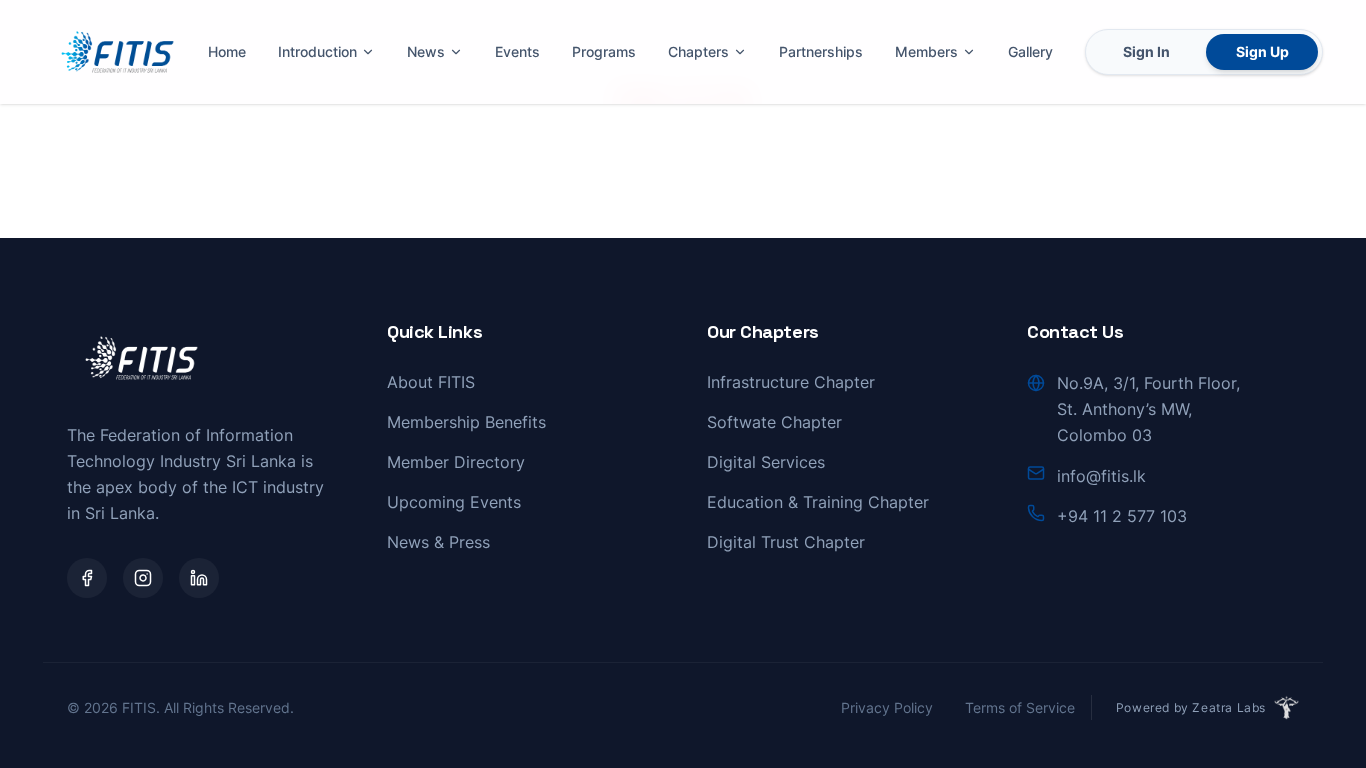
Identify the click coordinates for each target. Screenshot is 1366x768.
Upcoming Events (454, 502)
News (426, 51)
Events (517, 51)
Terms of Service (1020, 707)
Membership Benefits (466, 422)
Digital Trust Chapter (786, 542)
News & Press (438, 542)
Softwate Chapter (774, 422)
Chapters (698, 51)
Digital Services (766, 462)
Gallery (1030, 51)
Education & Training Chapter (818, 502)
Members (926, 51)
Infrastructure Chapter (791, 382)
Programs (604, 51)
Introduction (317, 51)
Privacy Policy (887, 707)
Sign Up (1262, 51)
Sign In (1146, 51)
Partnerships (821, 51)
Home (227, 51)
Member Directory (456, 462)
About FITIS (431, 382)
